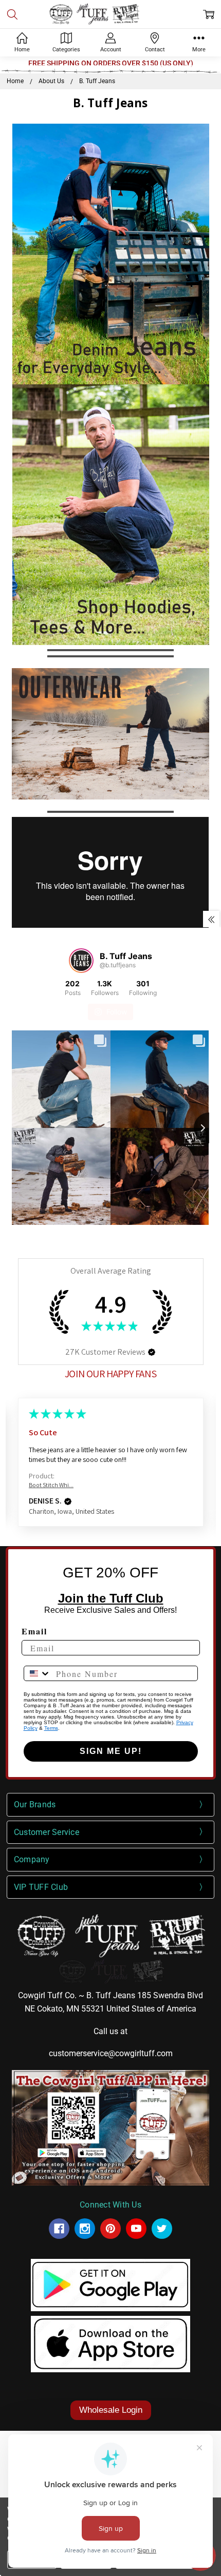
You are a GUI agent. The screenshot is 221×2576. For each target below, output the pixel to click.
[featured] (136, 2229)
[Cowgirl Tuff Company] (59, 2229)
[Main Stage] (110, 14)
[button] (110, 254)
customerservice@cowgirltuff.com (111, 2053)
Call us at (110, 2031)
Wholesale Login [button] (111, 2410)
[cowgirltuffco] (162, 2229)
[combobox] (38, 1673)
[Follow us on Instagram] (81, 961)
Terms (51, 1728)
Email (34, 1631)
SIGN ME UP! (111, 1751)
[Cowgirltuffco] (85, 2229)
